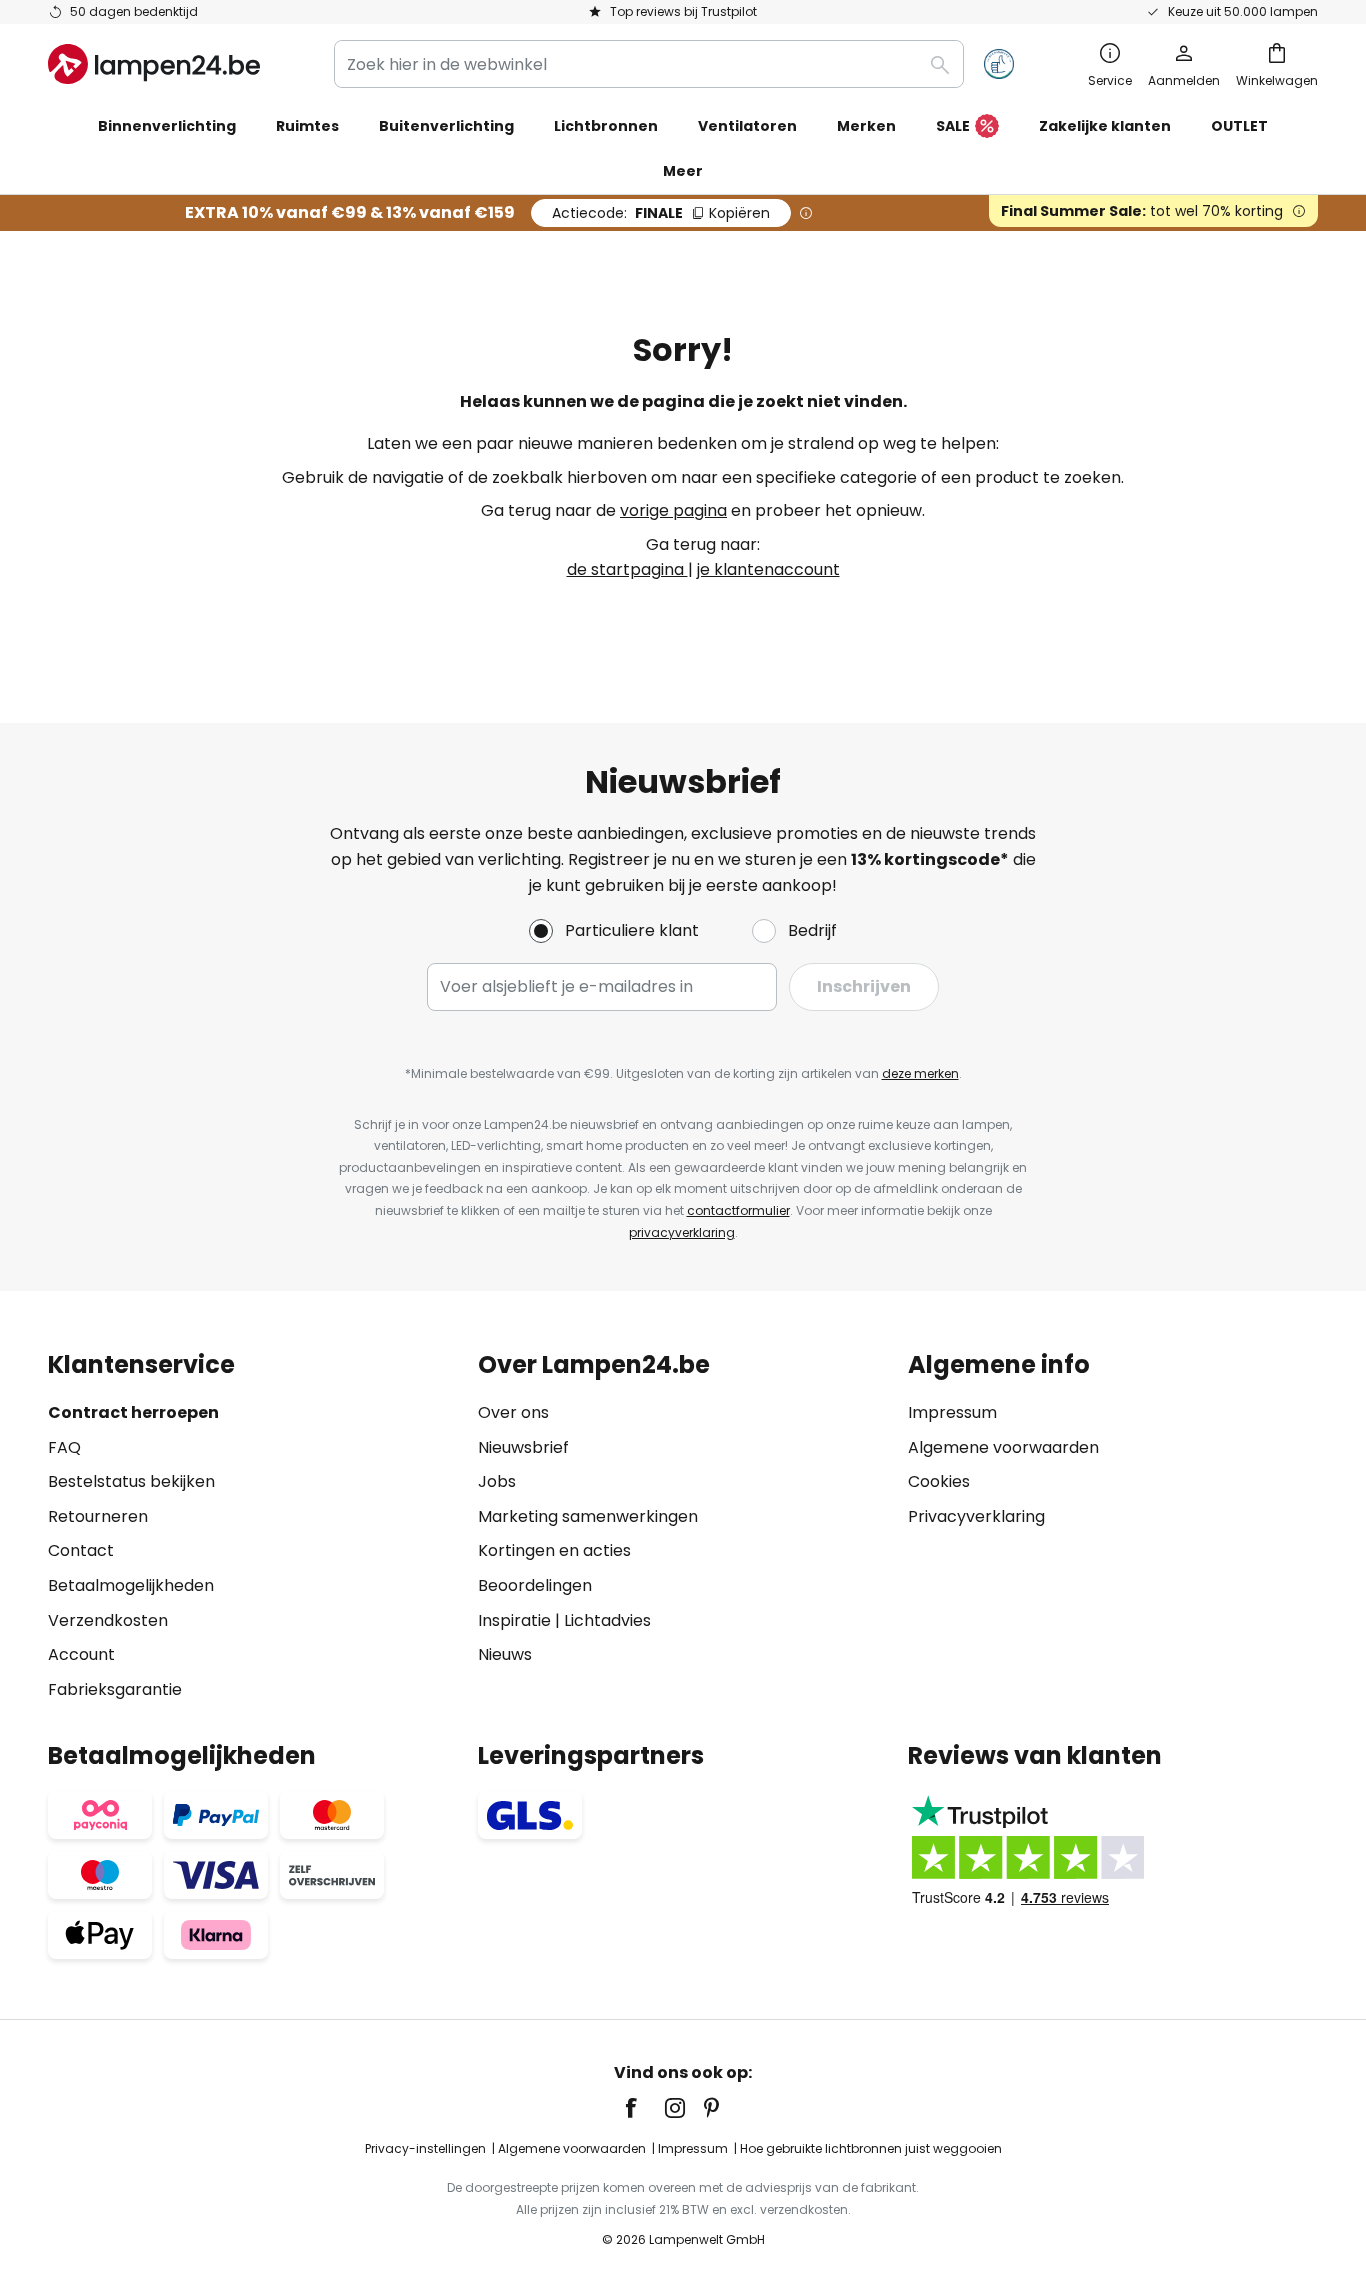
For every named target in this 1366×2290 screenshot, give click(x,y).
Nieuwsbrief (523, 1447)
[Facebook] (644, 2108)
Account (81, 1654)
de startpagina (627, 569)
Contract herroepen (133, 1412)
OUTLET (1239, 126)
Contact (81, 1550)
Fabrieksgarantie (115, 1689)
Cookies (939, 1481)
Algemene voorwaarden (1003, 1447)
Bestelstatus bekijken (131, 1481)
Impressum (952, 1412)
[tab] (253, 1526)
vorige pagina (673, 510)
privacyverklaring (682, 1232)
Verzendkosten (108, 1620)
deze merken (920, 1073)
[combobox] (649, 64)
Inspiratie (514, 1620)
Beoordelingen (535, 1585)
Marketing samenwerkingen (588, 1516)
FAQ (64, 1447)
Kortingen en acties (554, 1550)
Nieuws (505, 1654)
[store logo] (154, 64)
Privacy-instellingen (425, 2148)
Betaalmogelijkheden (131, 1585)
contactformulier (738, 1210)
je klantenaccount (768, 569)
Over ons (513, 1412)
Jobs (497, 1481)
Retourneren (98, 1516)
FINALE (661, 213)
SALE (953, 126)
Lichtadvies (607, 1620)
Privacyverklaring (976, 1516)
